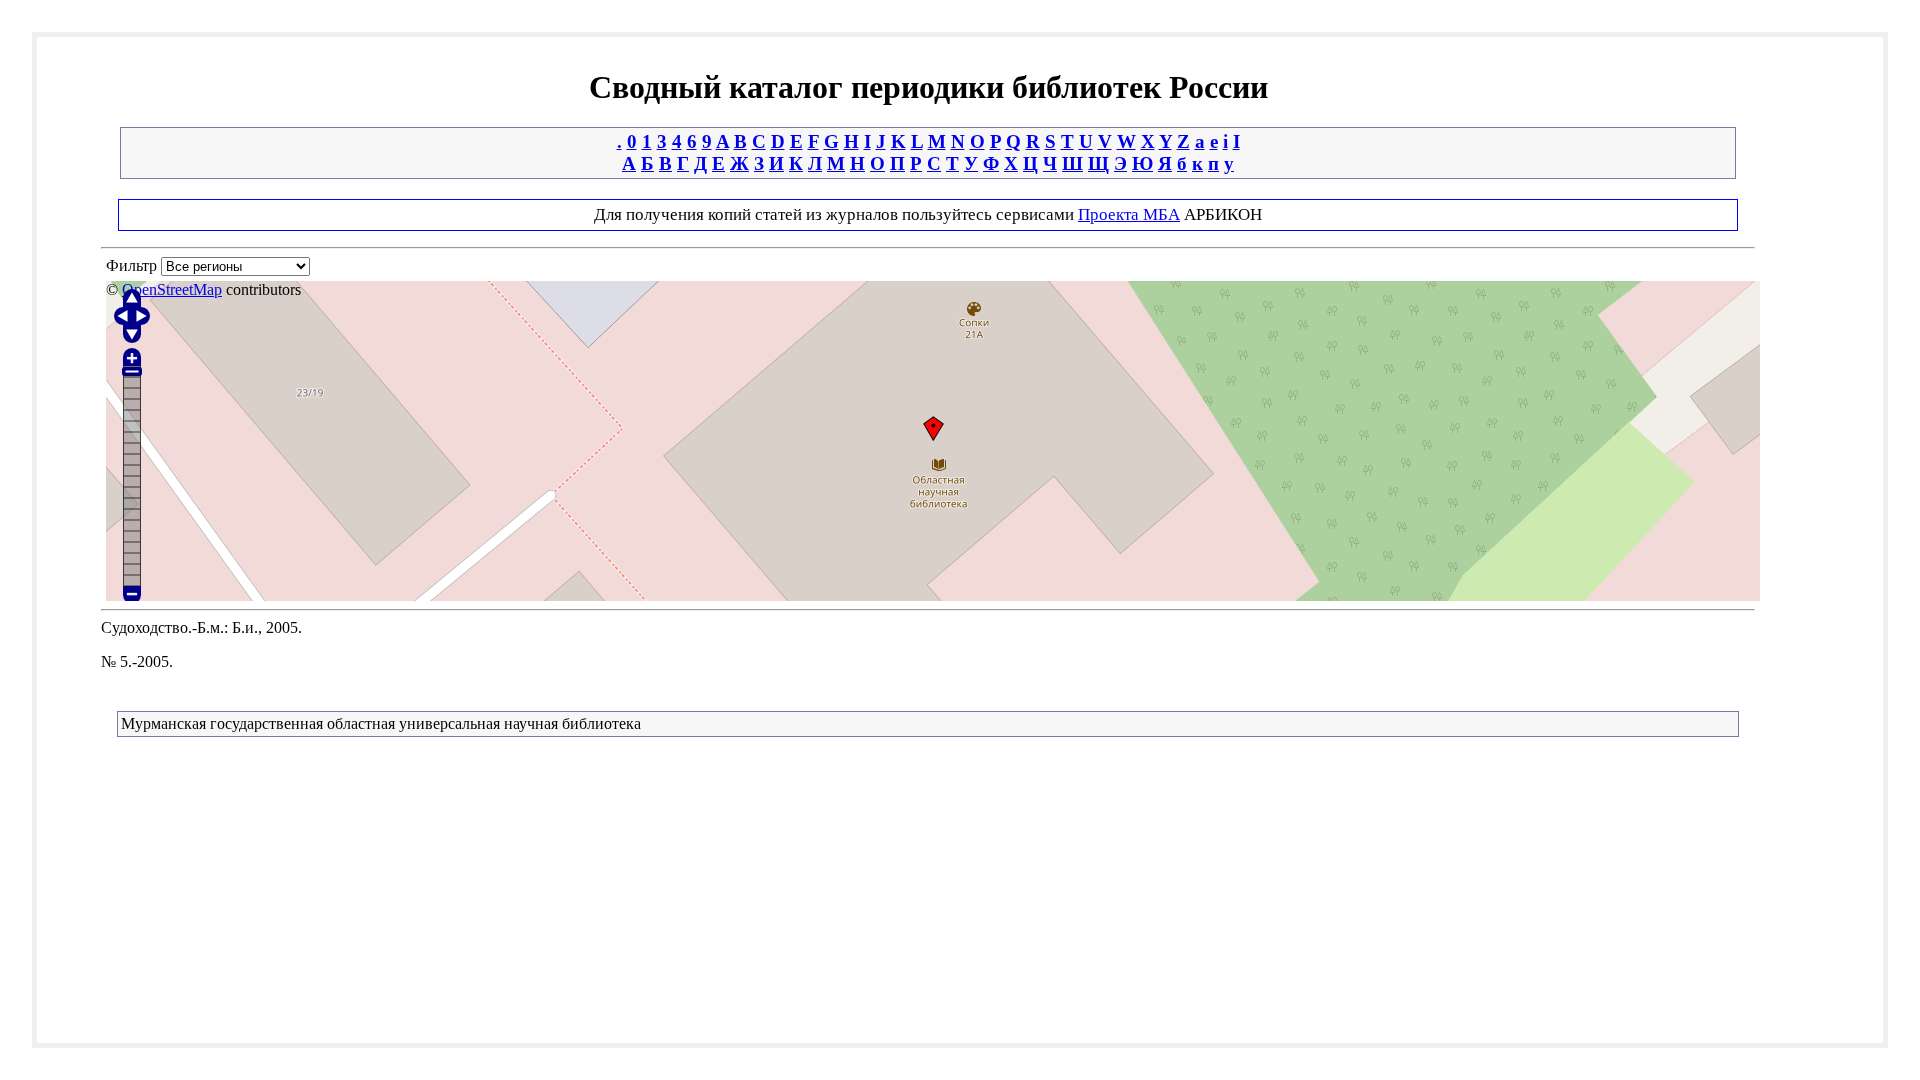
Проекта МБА (1129, 214)
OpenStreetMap (172, 289)
